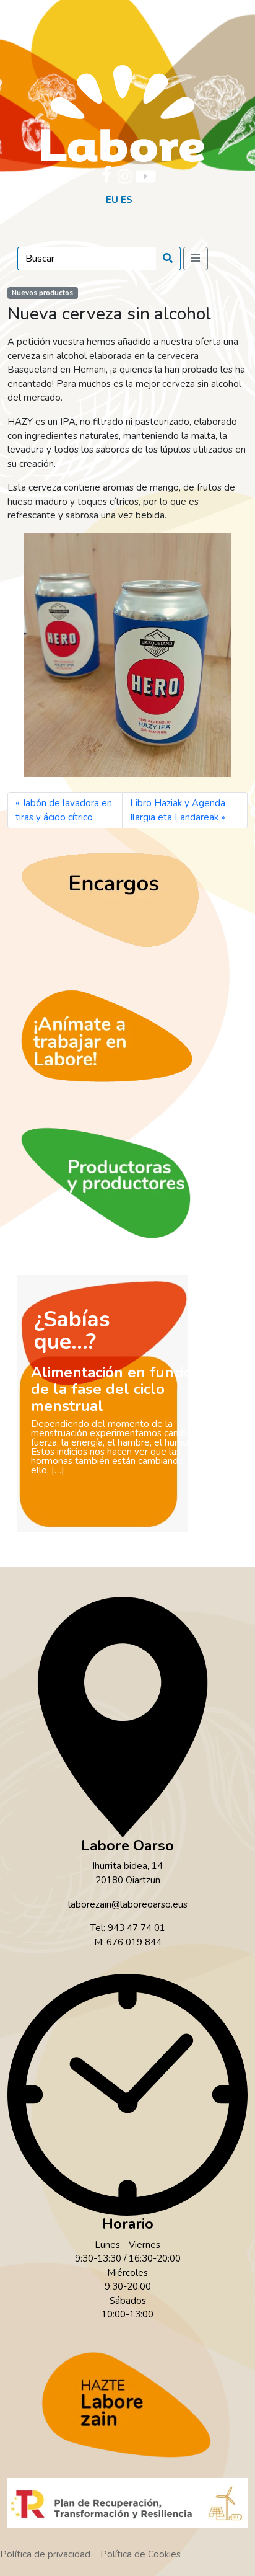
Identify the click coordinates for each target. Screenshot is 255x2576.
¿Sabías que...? (72, 1330)
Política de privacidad (45, 2554)
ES (127, 200)
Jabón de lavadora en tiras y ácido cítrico (64, 810)
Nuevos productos (42, 293)
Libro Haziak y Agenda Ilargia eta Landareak (178, 810)
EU (112, 200)
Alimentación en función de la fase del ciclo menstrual (116, 1389)
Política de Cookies (140, 2554)
